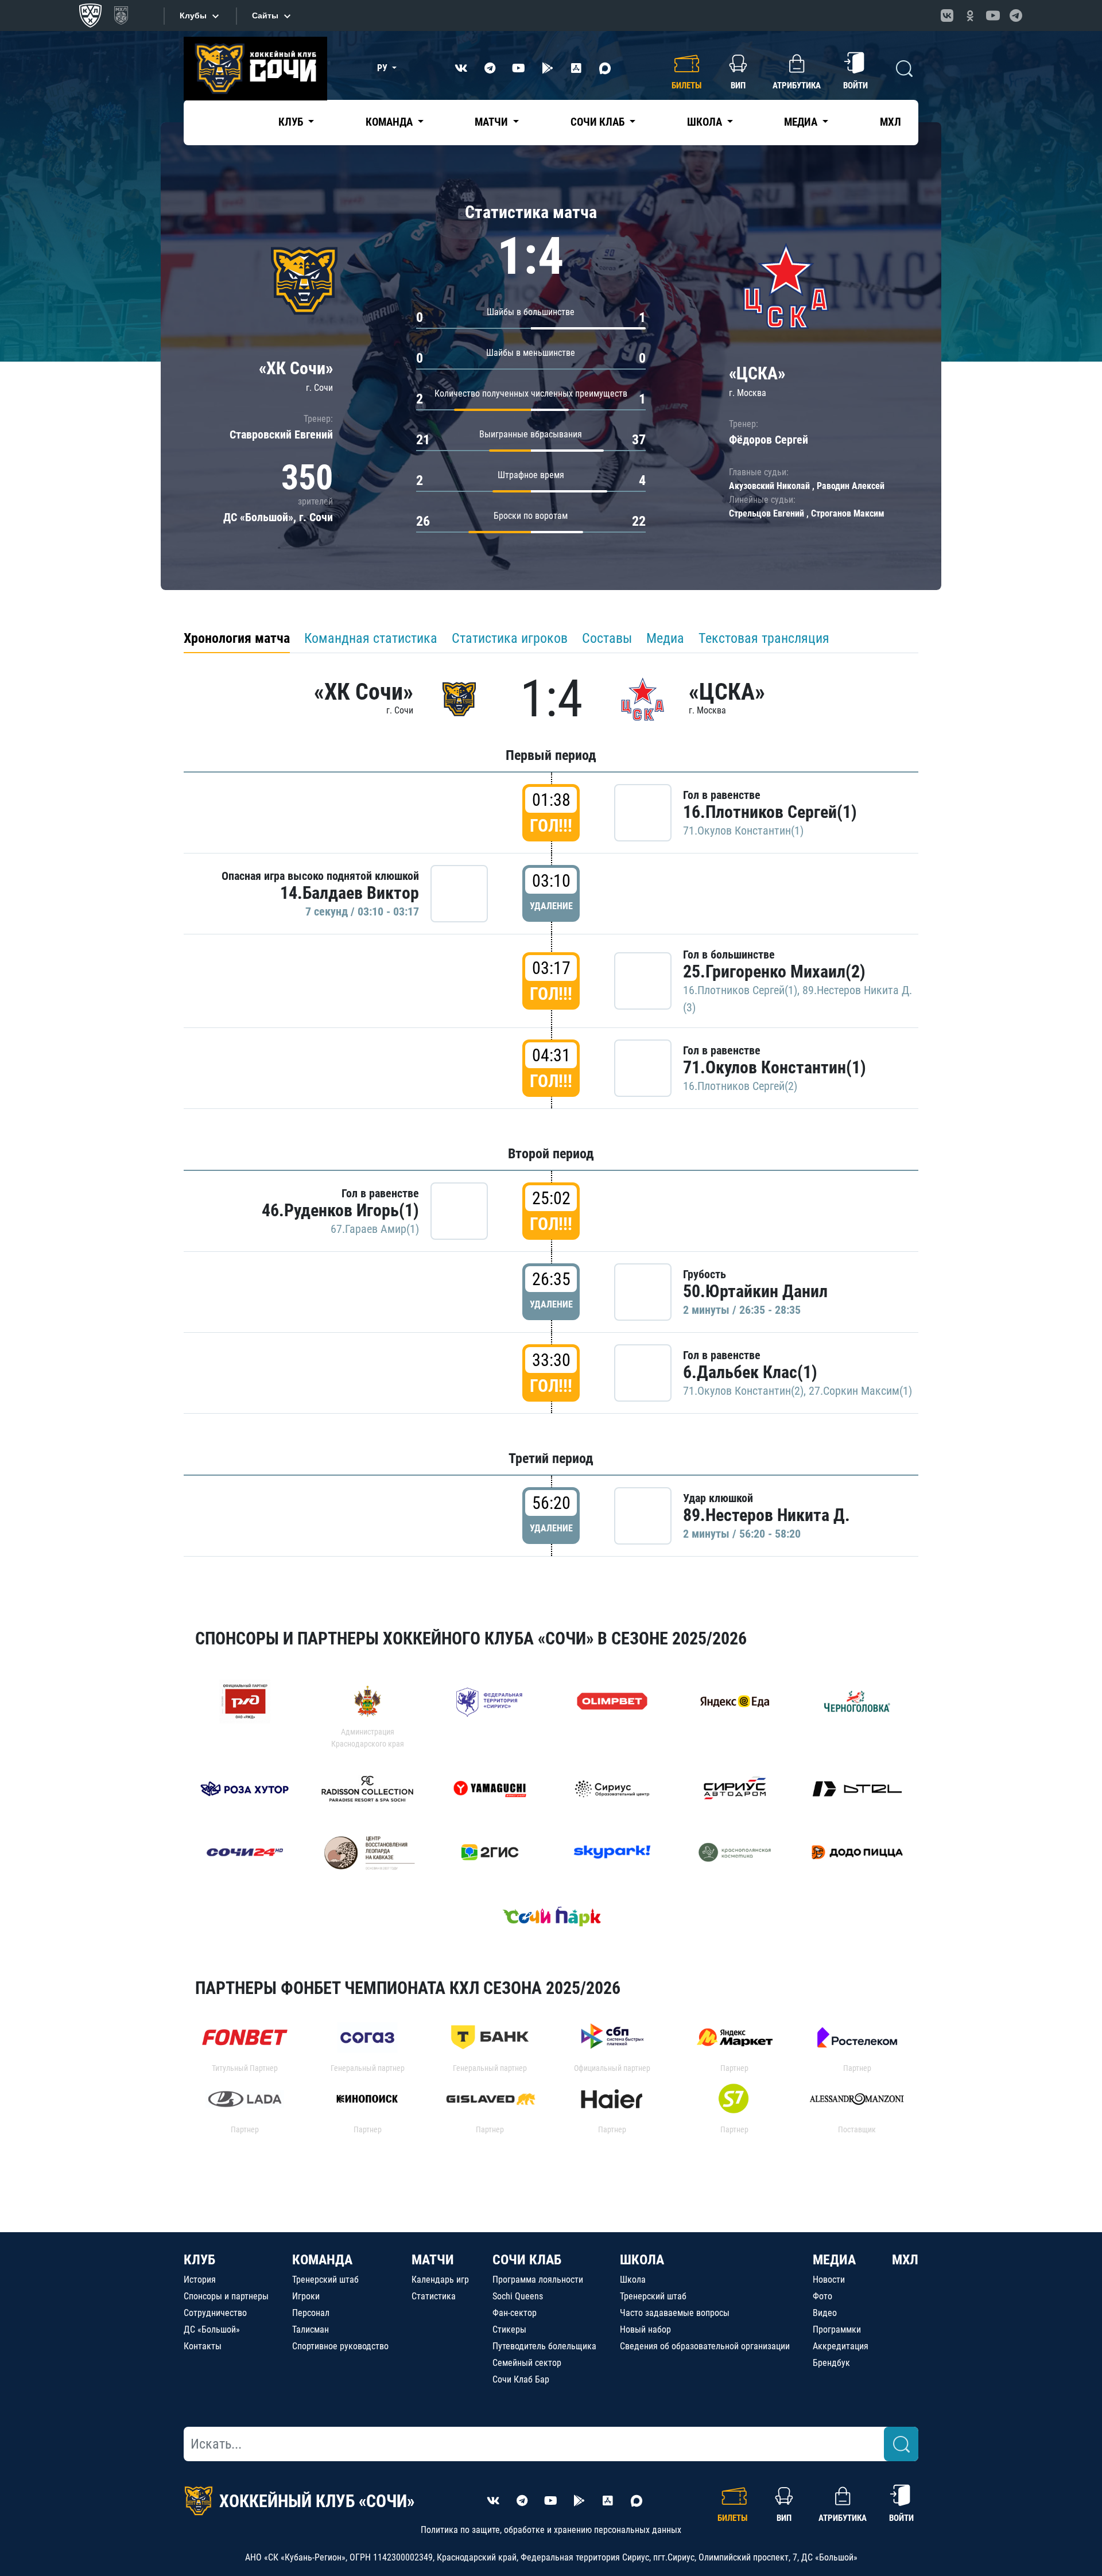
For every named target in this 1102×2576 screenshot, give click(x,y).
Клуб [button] (292, 122)
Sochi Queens (518, 2296)
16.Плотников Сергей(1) (770, 812)
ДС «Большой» (212, 2329)
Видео (825, 2313)
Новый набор (645, 2329)
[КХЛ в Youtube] (993, 15)
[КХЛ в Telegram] (1016, 15)
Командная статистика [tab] (371, 638)
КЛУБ (199, 2260)
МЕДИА (834, 2260)
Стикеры (509, 2329)
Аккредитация (841, 2346)
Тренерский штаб (325, 2280)
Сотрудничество (215, 2313)
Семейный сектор (527, 2363)
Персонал (311, 2313)
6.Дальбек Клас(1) (750, 1372)
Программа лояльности (538, 2280)
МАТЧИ (433, 2260)
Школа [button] (706, 122)
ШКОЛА (642, 2260)
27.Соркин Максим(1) (860, 1391)
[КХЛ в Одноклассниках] (970, 15)
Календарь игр (440, 2280)
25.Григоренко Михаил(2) (774, 971)
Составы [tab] (607, 638)
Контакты (203, 2346)
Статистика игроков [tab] (510, 638)
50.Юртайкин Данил (755, 1291)
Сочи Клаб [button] (599, 122)
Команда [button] (390, 122)
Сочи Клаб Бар (521, 2379)
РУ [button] (383, 68)
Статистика (434, 2296)
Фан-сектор (515, 2313)
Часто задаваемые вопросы (675, 2313)
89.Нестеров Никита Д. (767, 1515)
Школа (633, 2280)
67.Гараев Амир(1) (375, 1229)
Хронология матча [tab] (237, 638)
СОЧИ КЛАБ (527, 2260)
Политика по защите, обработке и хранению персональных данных (551, 2530)
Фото (822, 2296)
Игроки (306, 2296)
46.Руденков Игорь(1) (340, 1210)
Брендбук (831, 2363)
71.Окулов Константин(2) (743, 1391)
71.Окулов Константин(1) (743, 831)
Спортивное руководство (340, 2346)
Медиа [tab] (665, 638)
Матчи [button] (492, 122)
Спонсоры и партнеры (226, 2296)
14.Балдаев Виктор (350, 893)
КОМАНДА (322, 2260)
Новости (829, 2280)
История (200, 2280)
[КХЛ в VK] (947, 15)
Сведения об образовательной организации (705, 2346)
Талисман (311, 2329)
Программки (837, 2329)
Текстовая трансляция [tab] (764, 638)
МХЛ (890, 122)
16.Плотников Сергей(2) (740, 1086)
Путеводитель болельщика (544, 2346)
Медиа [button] (802, 122)
